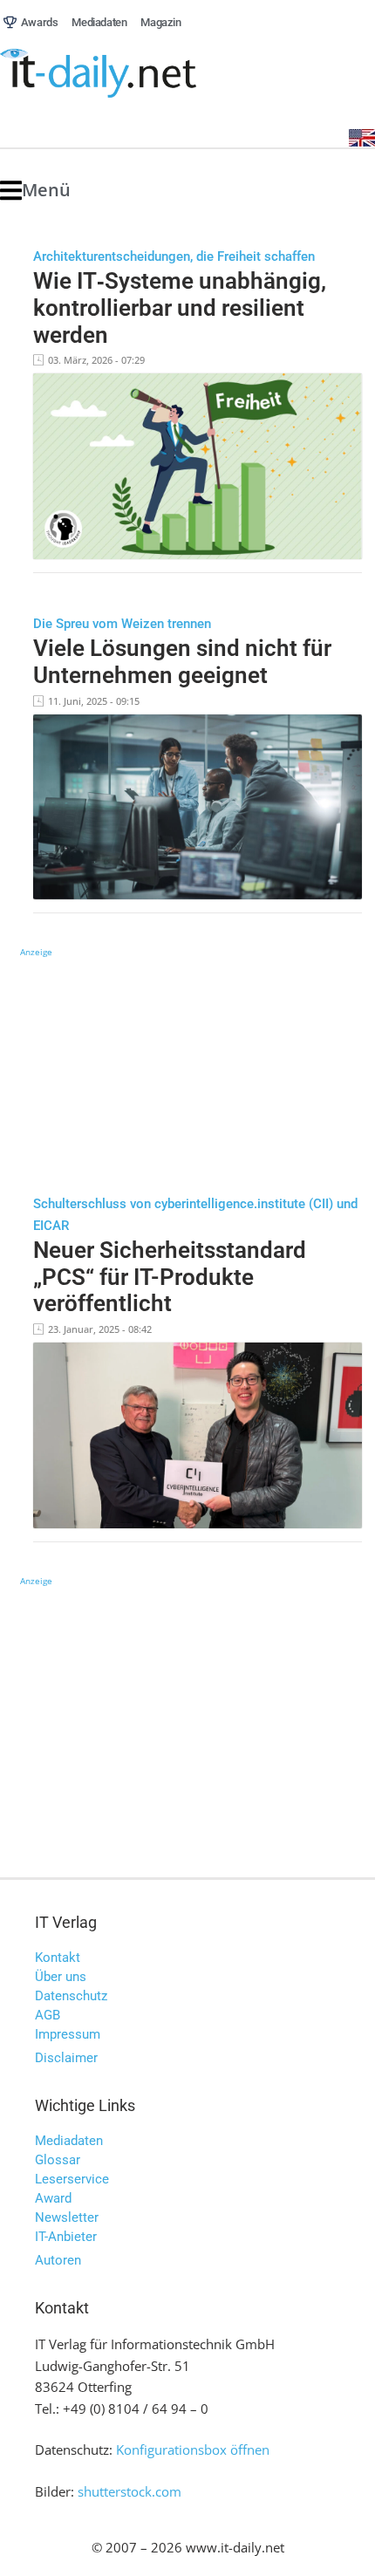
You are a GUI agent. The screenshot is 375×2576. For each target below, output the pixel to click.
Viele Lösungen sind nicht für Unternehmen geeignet (182, 662)
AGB (48, 2015)
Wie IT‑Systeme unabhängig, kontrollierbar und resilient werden (180, 307)
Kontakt (58, 1958)
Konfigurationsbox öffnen (193, 2450)
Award (53, 2198)
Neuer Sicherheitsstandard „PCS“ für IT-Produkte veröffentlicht (170, 1277)
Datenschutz (71, 1996)
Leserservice (72, 2179)
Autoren (58, 2260)
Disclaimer (66, 2058)
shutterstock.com (130, 2491)
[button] (35, 191)
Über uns (61, 1977)
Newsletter (67, 2217)
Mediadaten (69, 2141)
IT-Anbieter (66, 2237)
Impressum (68, 2034)
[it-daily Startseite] (131, 74)
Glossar (58, 2160)
